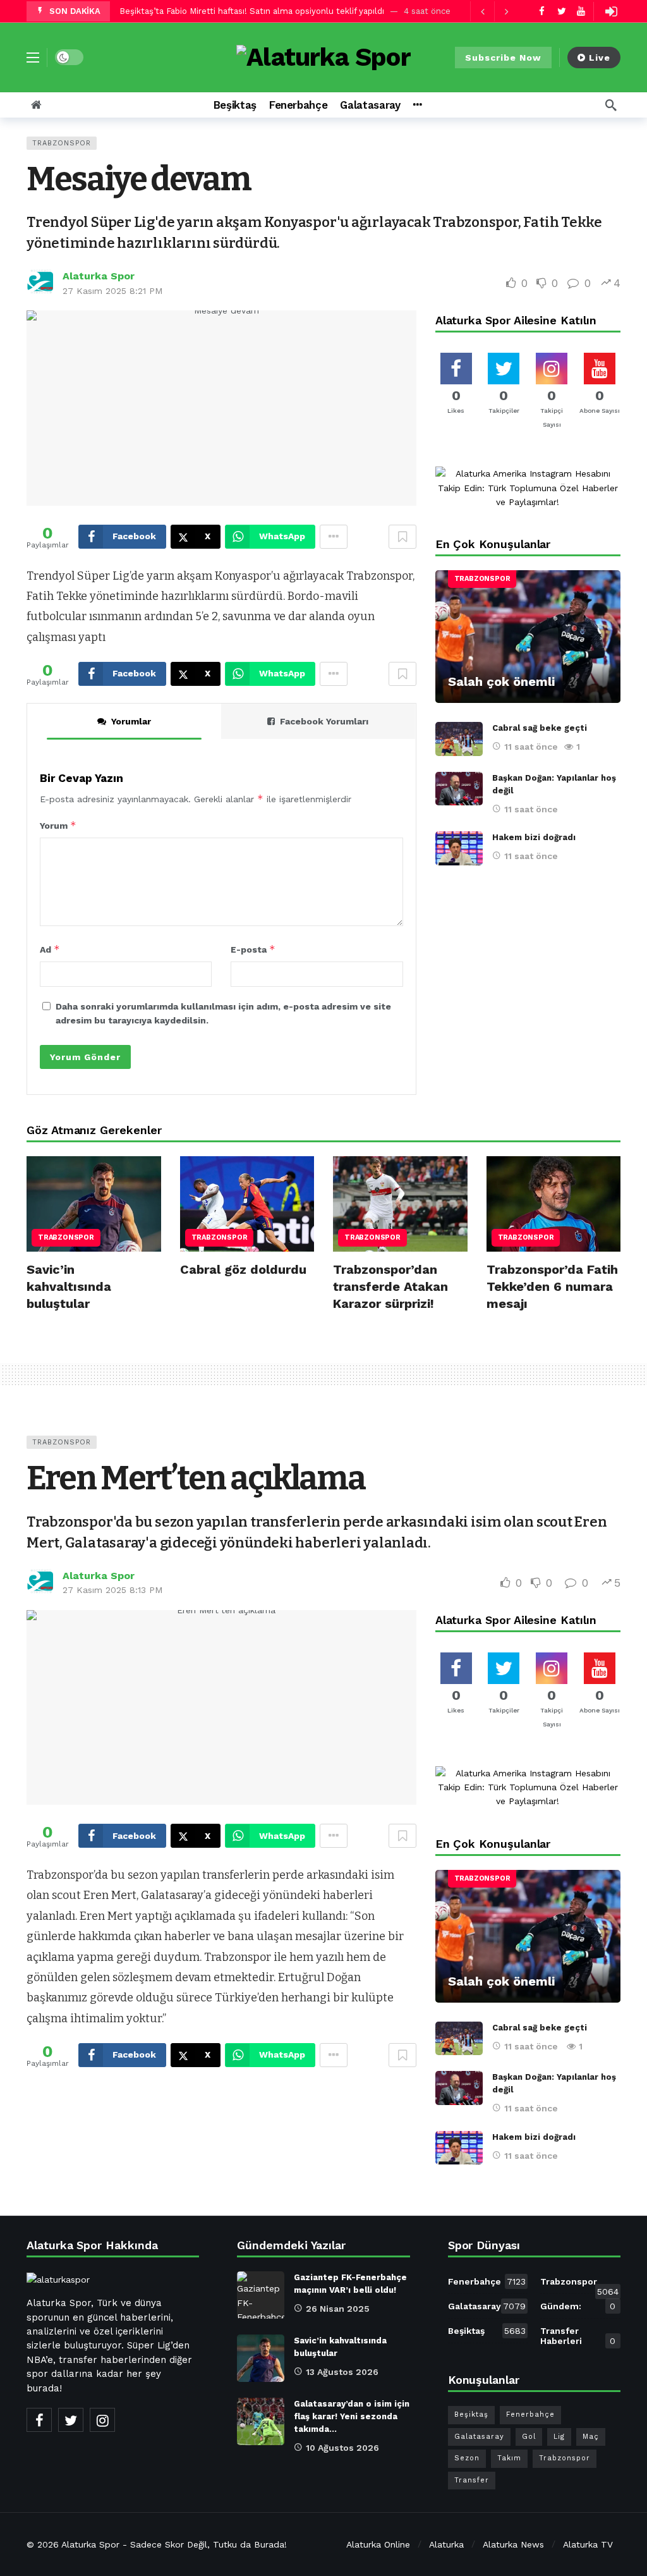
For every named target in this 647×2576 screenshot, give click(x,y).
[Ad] (528, 488)
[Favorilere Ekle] (402, 537)
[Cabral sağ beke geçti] (459, 739)
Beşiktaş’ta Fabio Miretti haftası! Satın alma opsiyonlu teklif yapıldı (252, 11)
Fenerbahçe (487, 2281)
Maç (591, 2437)
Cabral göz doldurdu (243, 1269)
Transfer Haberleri (578, 2336)
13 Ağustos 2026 (342, 2372)
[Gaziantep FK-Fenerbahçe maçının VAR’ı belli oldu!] (261, 2295)
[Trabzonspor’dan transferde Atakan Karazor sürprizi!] (400, 1204)
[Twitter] (561, 11)
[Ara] (611, 105)
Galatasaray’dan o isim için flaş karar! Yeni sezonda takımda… (352, 2416)
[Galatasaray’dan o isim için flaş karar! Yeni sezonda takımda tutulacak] (261, 2421)
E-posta (253, 949)
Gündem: (578, 2306)
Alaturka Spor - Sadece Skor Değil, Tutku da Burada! (174, 2544)
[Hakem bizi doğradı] (459, 848)
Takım (509, 2458)
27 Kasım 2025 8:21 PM (112, 291)
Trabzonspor (62, 143)
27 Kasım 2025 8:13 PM (112, 1590)
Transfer (472, 2480)
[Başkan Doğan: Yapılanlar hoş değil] (459, 789)
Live (600, 58)
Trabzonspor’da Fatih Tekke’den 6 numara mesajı (552, 1286)
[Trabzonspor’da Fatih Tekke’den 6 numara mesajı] (554, 1204)
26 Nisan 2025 (338, 2309)
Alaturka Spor (99, 276)
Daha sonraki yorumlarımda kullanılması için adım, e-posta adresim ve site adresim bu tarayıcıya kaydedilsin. (223, 1013)
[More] (417, 105)
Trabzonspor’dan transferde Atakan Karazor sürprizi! (390, 1286)
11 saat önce (531, 747)
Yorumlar (131, 721)
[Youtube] (581, 11)
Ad (50, 949)
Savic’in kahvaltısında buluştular (69, 1286)
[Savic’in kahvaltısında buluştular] (94, 1204)
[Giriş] (611, 11)
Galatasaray (487, 2306)
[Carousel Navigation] (494, 11)
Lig (559, 2437)
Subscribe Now (503, 58)
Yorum (58, 825)
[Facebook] (542, 11)
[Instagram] (102, 2420)
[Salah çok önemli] (528, 637)
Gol (529, 2437)
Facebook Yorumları (324, 721)
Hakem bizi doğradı (534, 837)
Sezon (467, 2458)
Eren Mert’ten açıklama (196, 1478)
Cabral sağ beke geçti (540, 728)
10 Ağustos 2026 (342, 2448)
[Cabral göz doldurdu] (247, 1204)
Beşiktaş (487, 2331)
